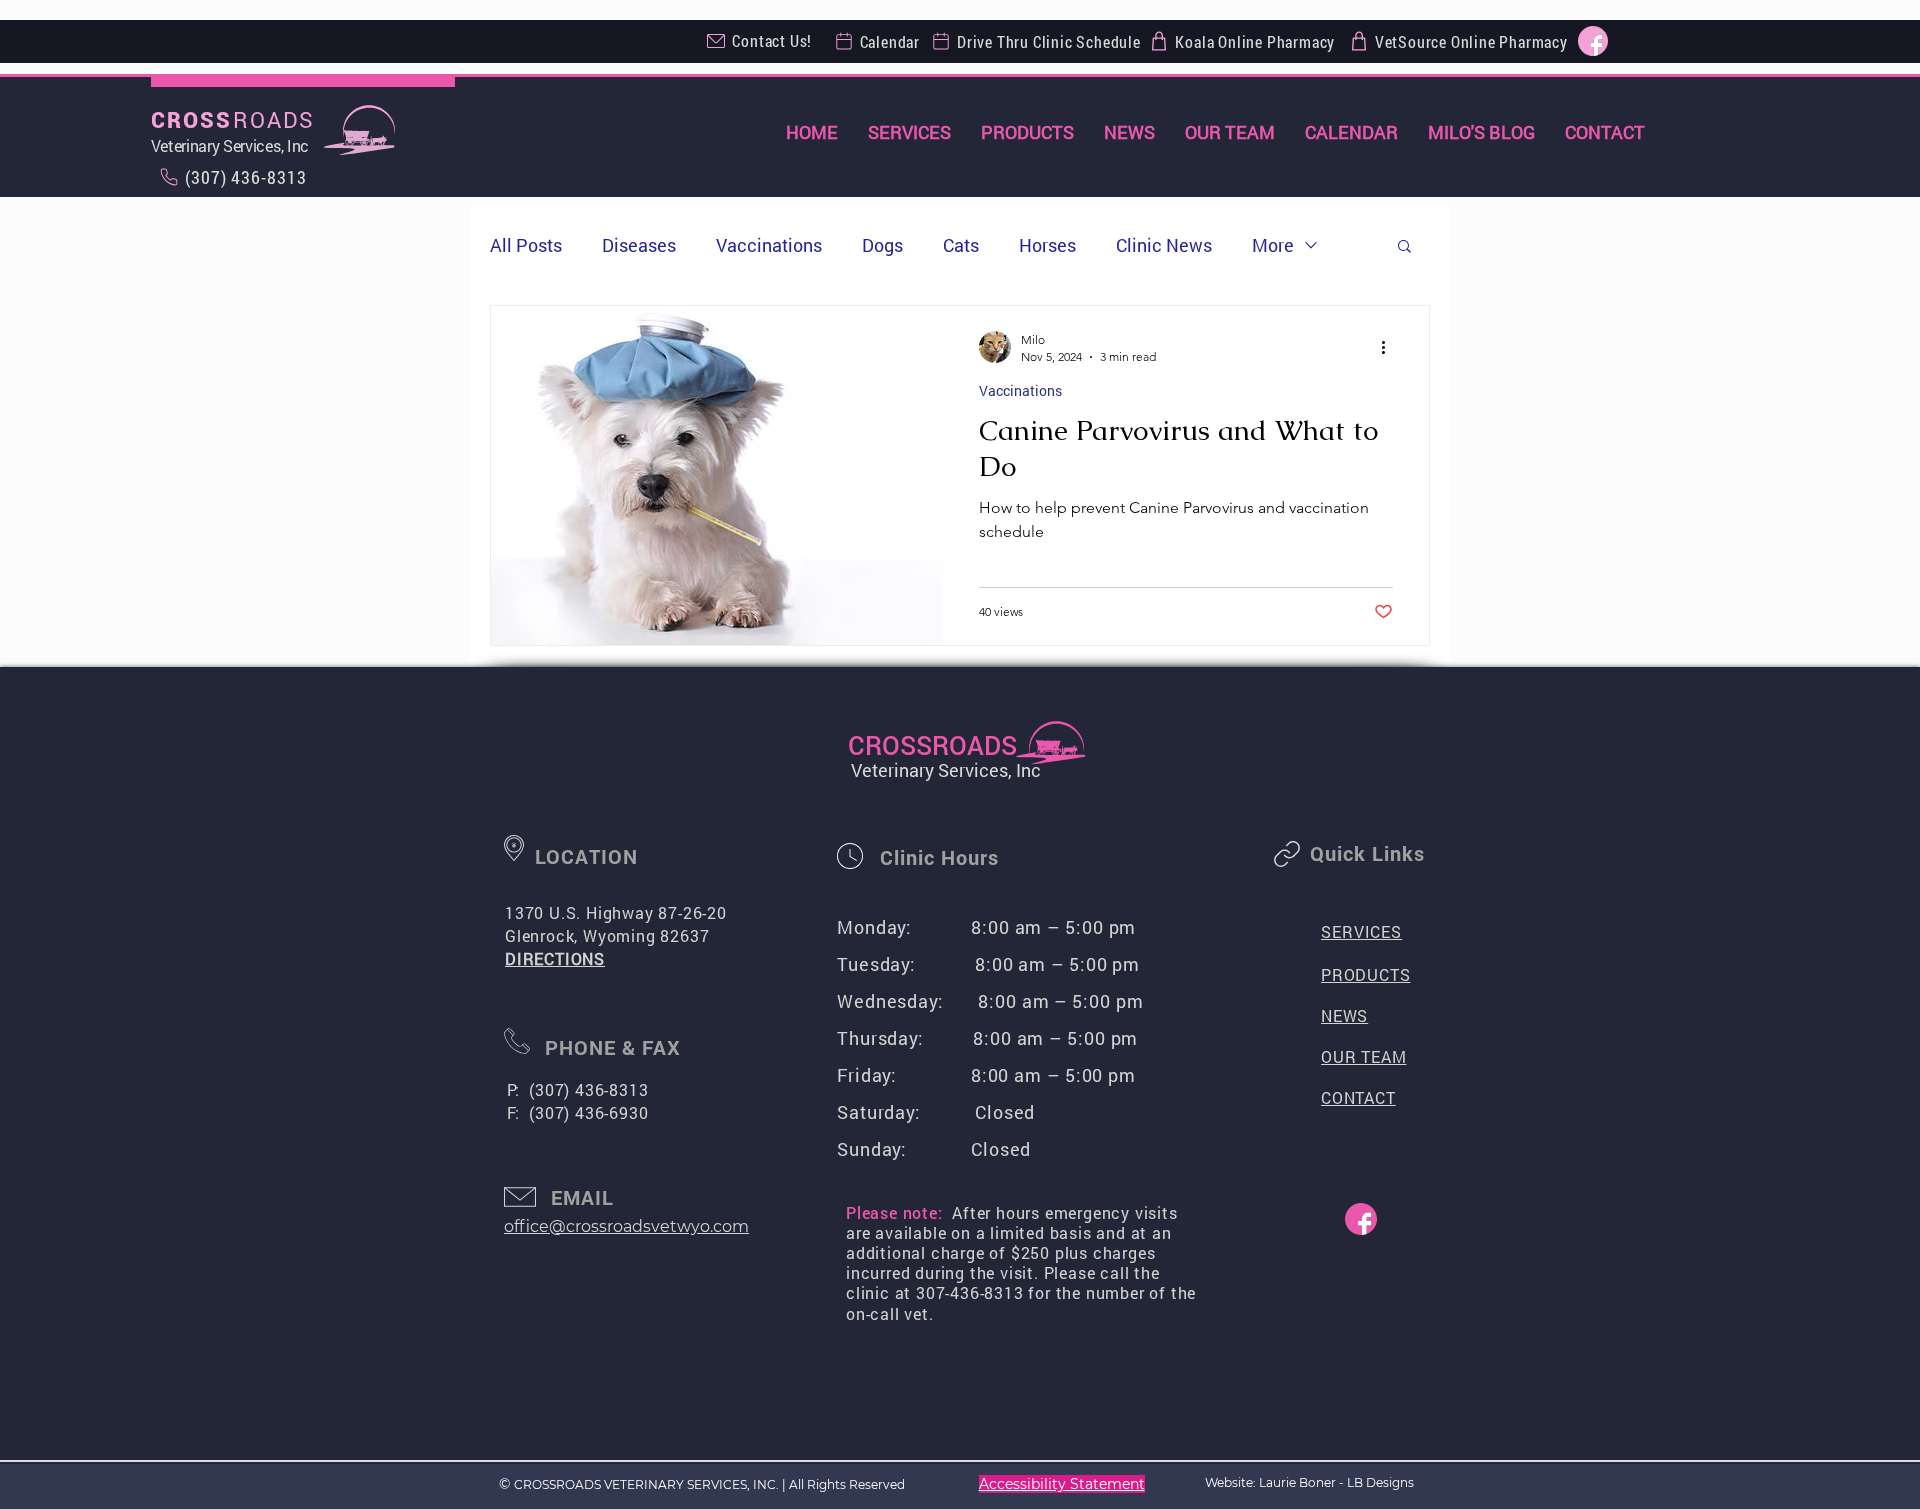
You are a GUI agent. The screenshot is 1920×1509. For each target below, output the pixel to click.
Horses (1047, 245)
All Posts (526, 245)
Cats (961, 245)
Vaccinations (769, 245)
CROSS (192, 120)
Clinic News (1164, 245)
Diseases (639, 245)
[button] (1404, 247)
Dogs (882, 245)
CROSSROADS (932, 745)
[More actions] (1390, 347)
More (1273, 245)
